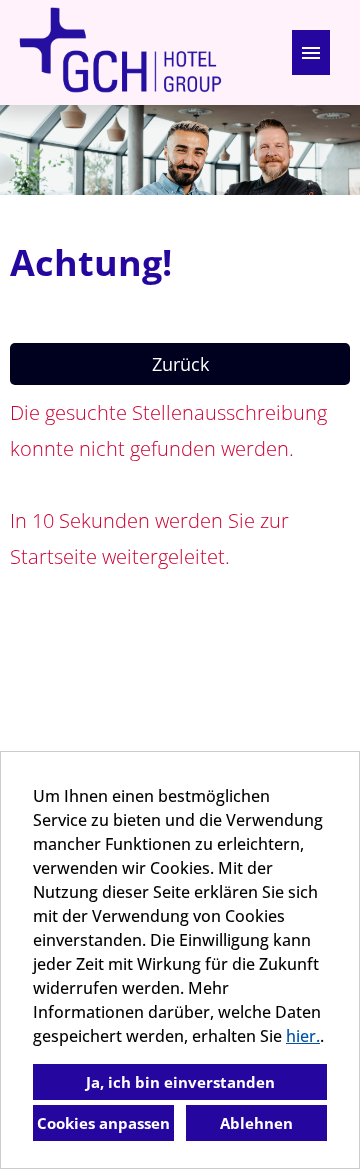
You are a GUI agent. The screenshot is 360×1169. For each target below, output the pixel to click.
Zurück (180, 364)
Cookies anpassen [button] (103, 1123)
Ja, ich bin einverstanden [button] (180, 1082)
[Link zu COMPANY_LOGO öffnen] (120, 52)
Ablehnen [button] (256, 1123)
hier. (303, 1036)
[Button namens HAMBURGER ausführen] (311, 52)
